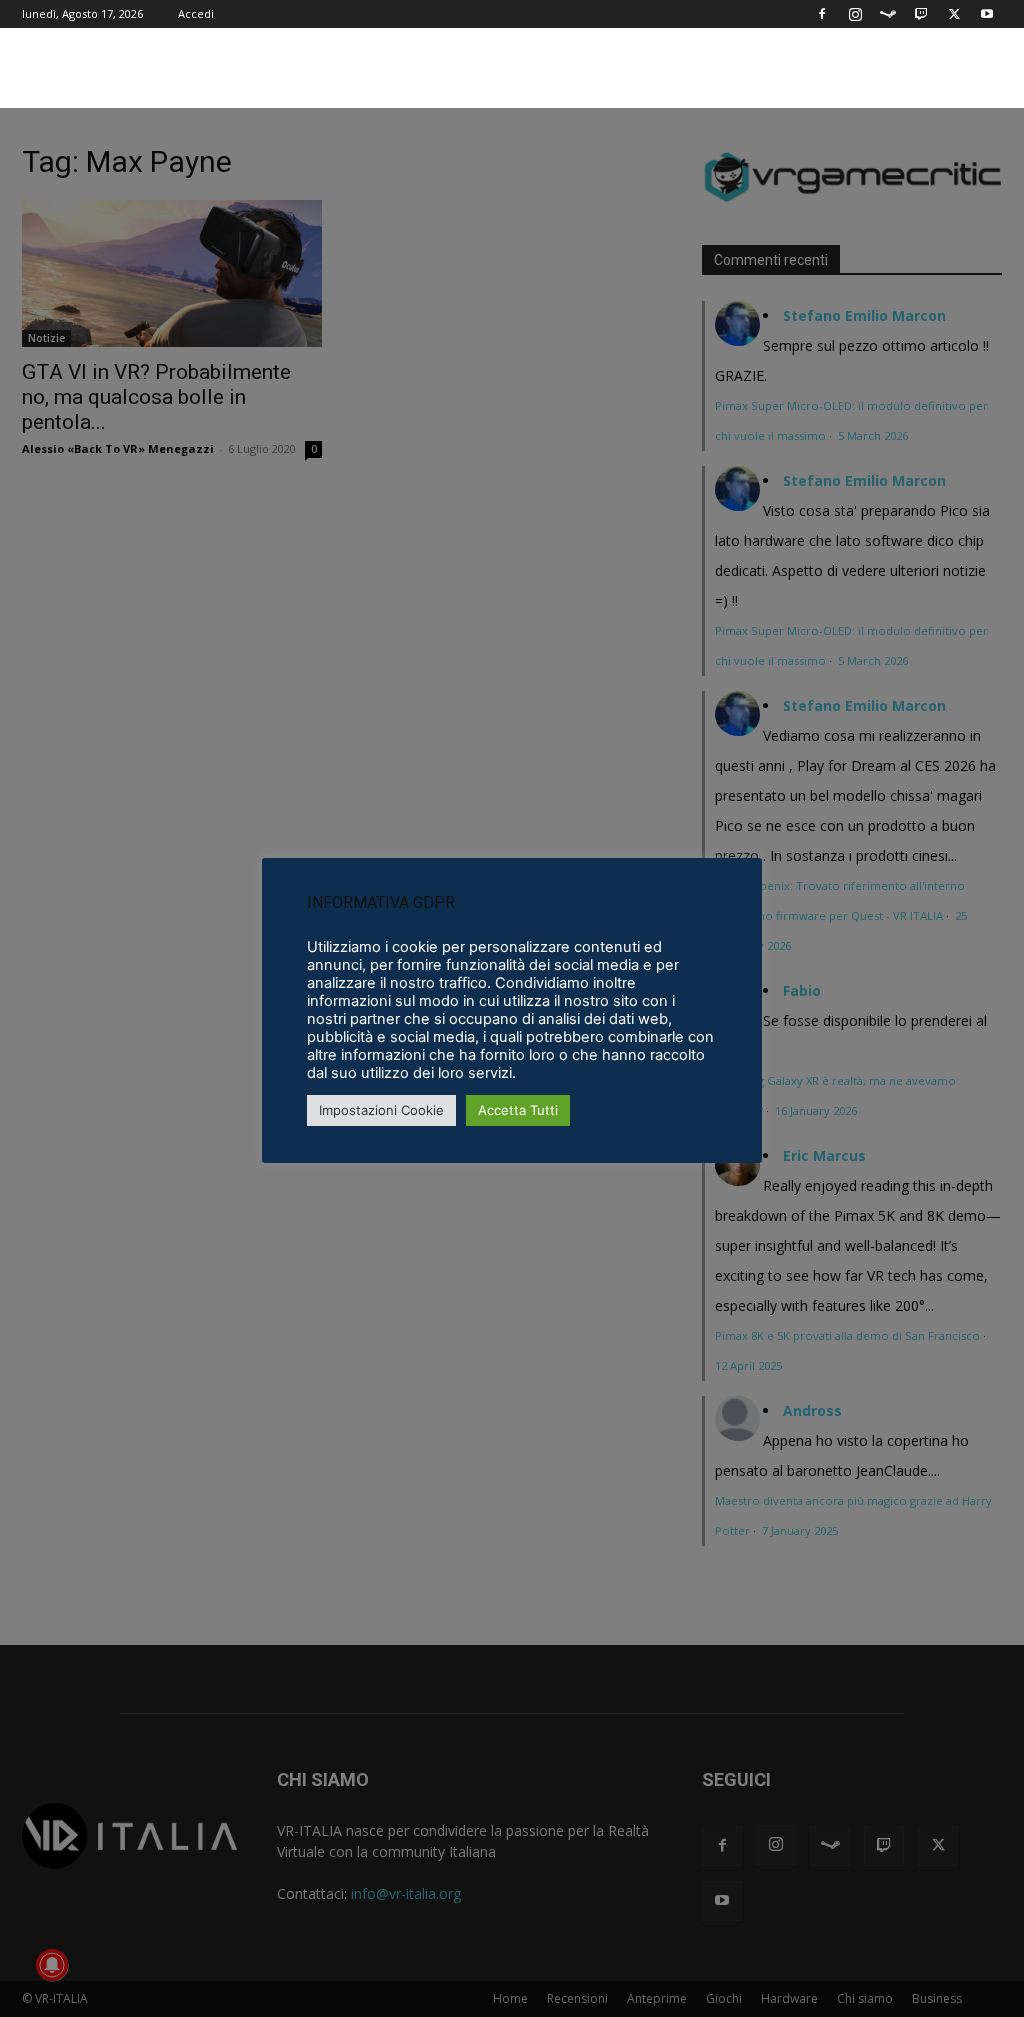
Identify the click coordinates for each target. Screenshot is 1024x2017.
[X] (954, 14)
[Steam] (888, 14)
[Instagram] (855, 14)
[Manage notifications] (52, 1965)
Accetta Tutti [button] (518, 1110)
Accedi (196, 13)
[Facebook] (822, 14)
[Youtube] (987, 14)
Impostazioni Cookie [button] (381, 1110)
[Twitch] (921, 14)
